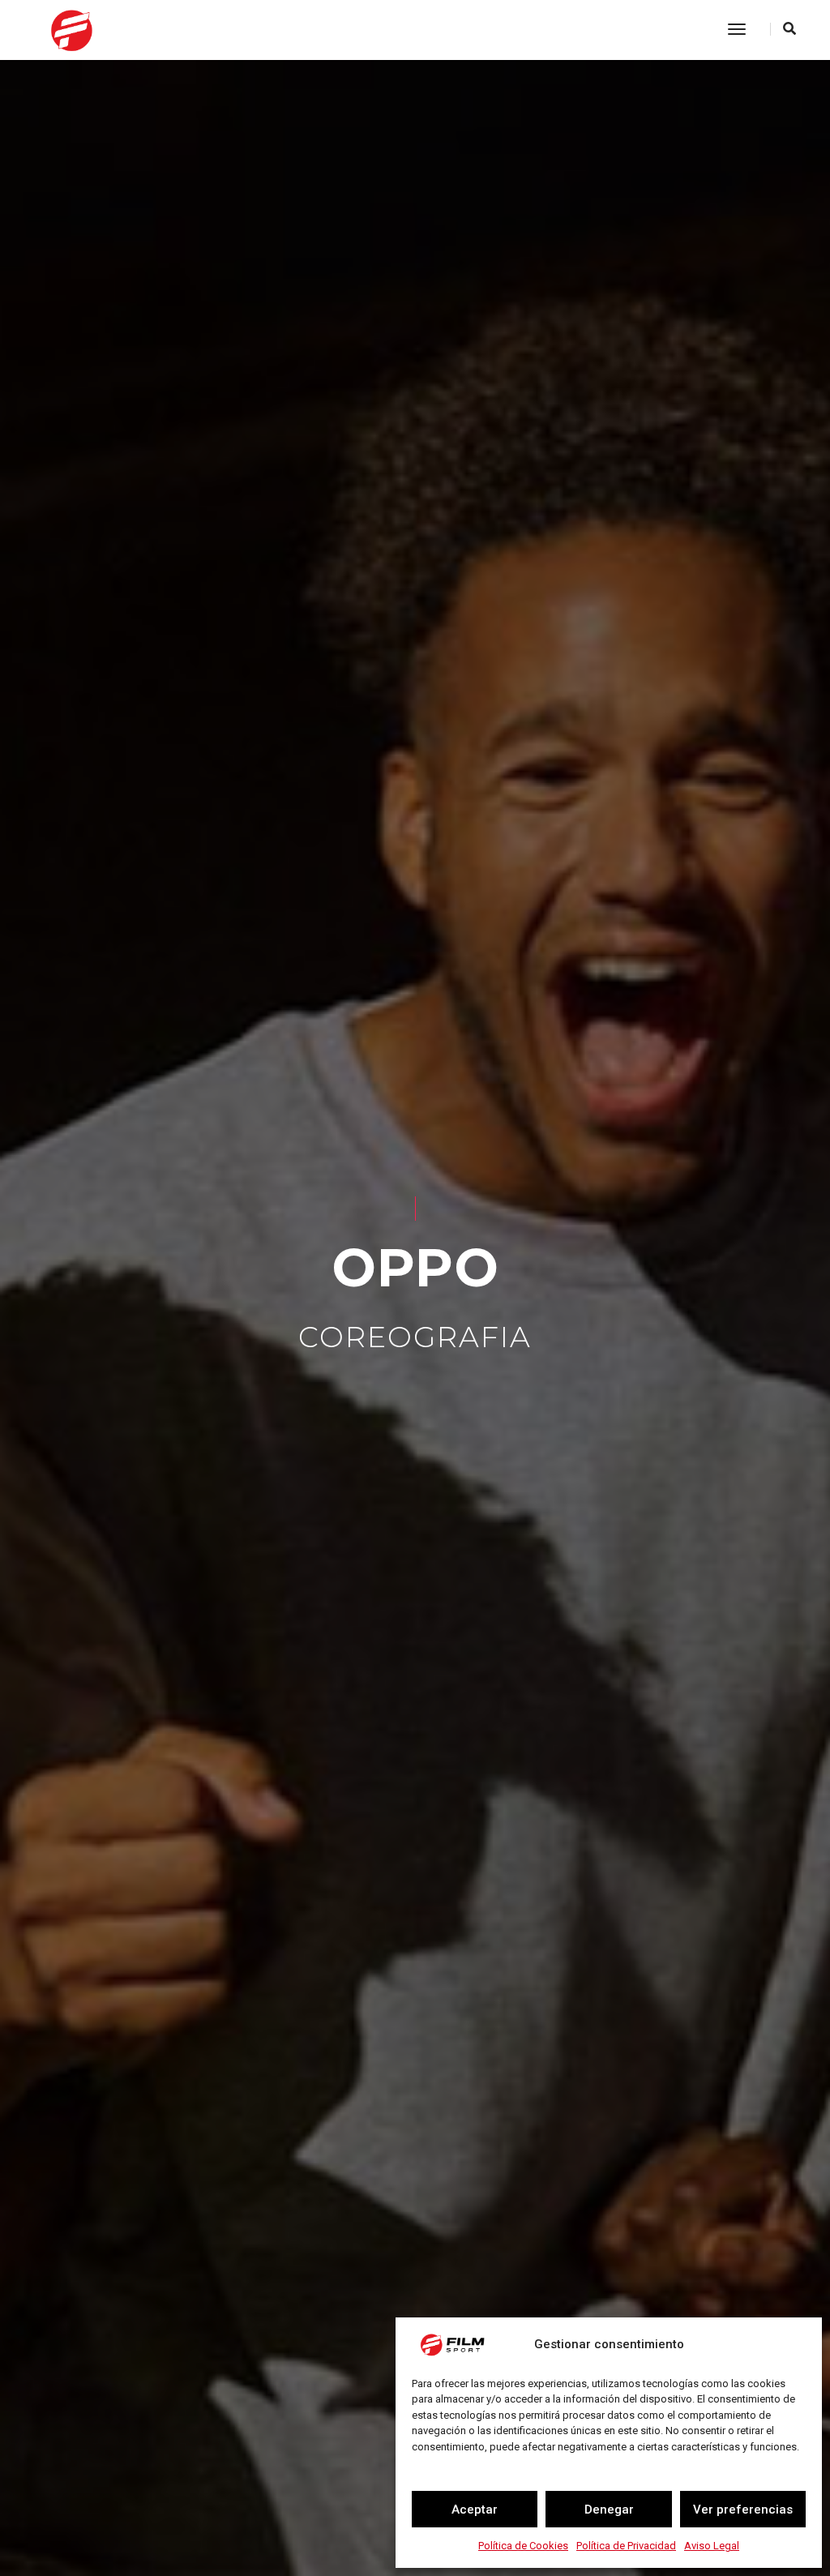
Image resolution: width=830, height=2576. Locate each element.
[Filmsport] (111, 29)
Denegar (609, 2510)
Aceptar (475, 2510)
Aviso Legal (712, 2546)
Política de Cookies (523, 2546)
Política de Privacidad (626, 2546)
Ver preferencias (743, 2510)
